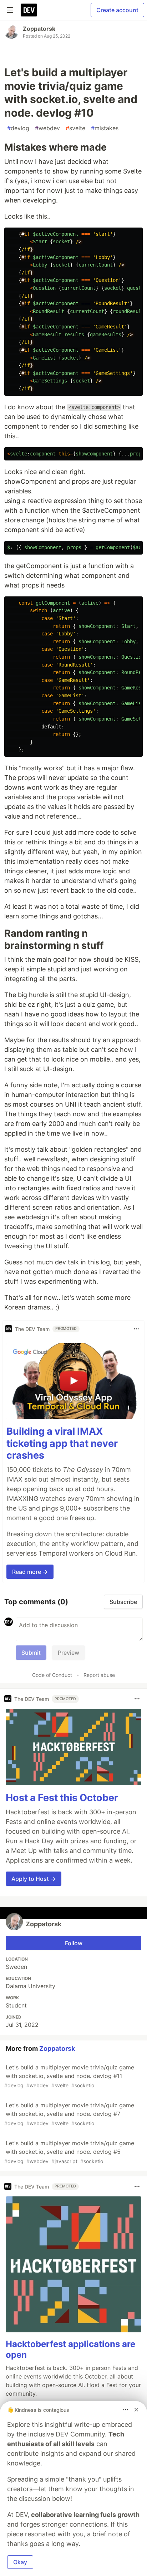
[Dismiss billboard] (136, 2410)
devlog (18, 128)
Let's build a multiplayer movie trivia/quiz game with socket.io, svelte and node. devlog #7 (69, 2114)
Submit (31, 1653)
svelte (75, 128)
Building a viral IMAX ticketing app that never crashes (62, 1443)
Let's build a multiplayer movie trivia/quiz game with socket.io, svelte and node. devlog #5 (69, 2152)
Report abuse (99, 1675)
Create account (117, 10)
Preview (69, 1653)
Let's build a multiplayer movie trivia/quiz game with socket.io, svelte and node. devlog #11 (69, 2076)
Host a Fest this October (62, 1798)
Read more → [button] (30, 1572)
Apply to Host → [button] (34, 1879)
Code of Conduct (52, 1675)
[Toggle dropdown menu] (136, 1329)
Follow (74, 1943)
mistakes (105, 128)
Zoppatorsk (39, 29)
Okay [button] (20, 2562)
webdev (47, 128)
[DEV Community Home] (29, 10)
